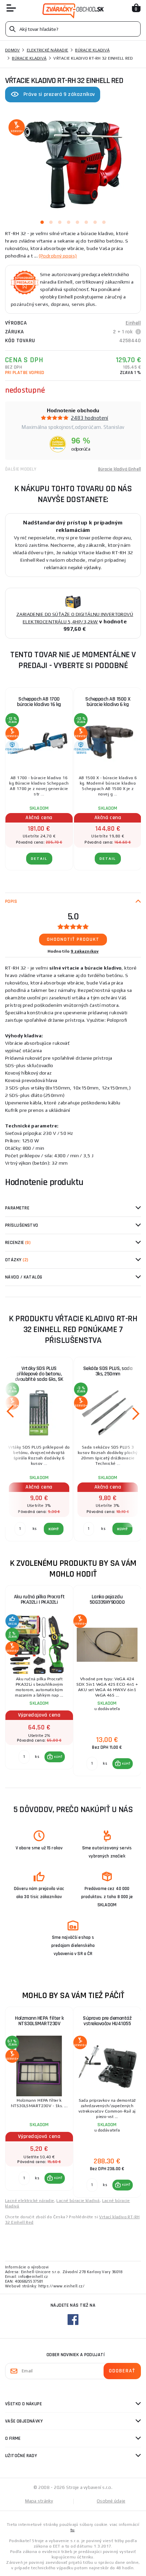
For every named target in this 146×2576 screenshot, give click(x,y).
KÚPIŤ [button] (58, 1757)
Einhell (133, 323)
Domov (12, 50)
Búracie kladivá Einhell (120, 469)
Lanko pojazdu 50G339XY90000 (107, 1599)
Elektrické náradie (48, 50)
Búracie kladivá (92, 50)
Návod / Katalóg (24, 1277)
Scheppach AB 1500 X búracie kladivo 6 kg (108, 702)
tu (72, 2530)
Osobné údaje (111, 2501)
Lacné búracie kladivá (78, 2201)
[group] (39, 1681)
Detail (39, 859)
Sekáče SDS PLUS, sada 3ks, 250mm (108, 1371)
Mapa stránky (39, 2501)
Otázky (17, 1260)
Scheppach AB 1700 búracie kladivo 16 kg (39, 702)
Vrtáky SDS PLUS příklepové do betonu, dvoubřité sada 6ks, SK (39, 1374)
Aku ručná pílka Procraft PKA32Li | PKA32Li (39, 1599)
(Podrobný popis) (58, 256)
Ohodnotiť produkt (73, 939)
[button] (55, 1757)
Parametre (17, 1208)
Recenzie (18, 1243)
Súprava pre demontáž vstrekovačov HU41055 (107, 2021)
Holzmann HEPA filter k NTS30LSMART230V (39, 2021)
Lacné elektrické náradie (30, 2201)
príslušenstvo (22, 1225)
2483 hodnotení (90, 418)
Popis (11, 901)
